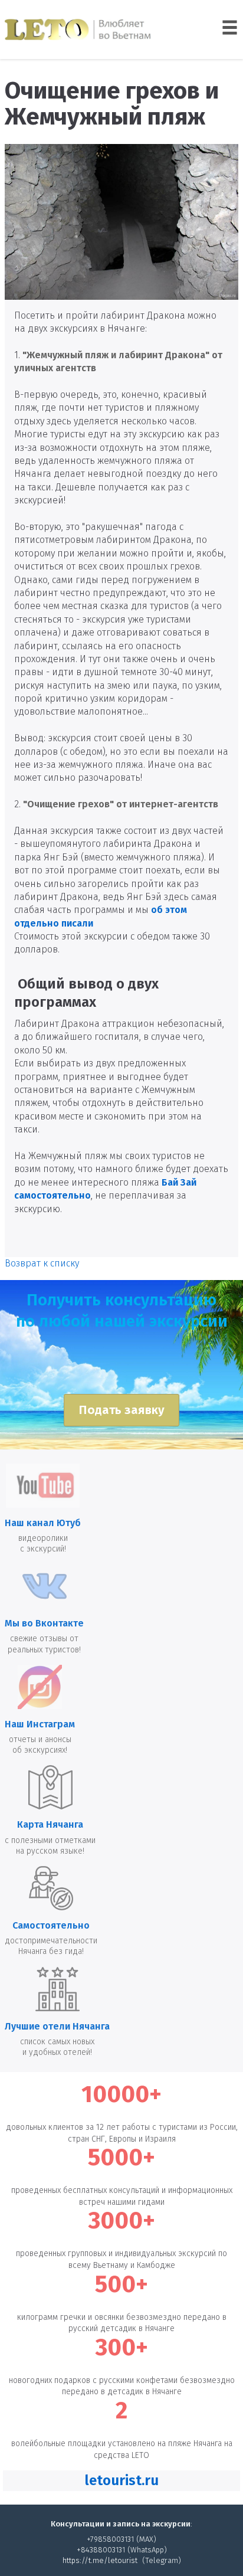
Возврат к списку (42, 1263)
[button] (121, 2481)
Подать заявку (121, 1410)
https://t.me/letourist (100, 2560)
